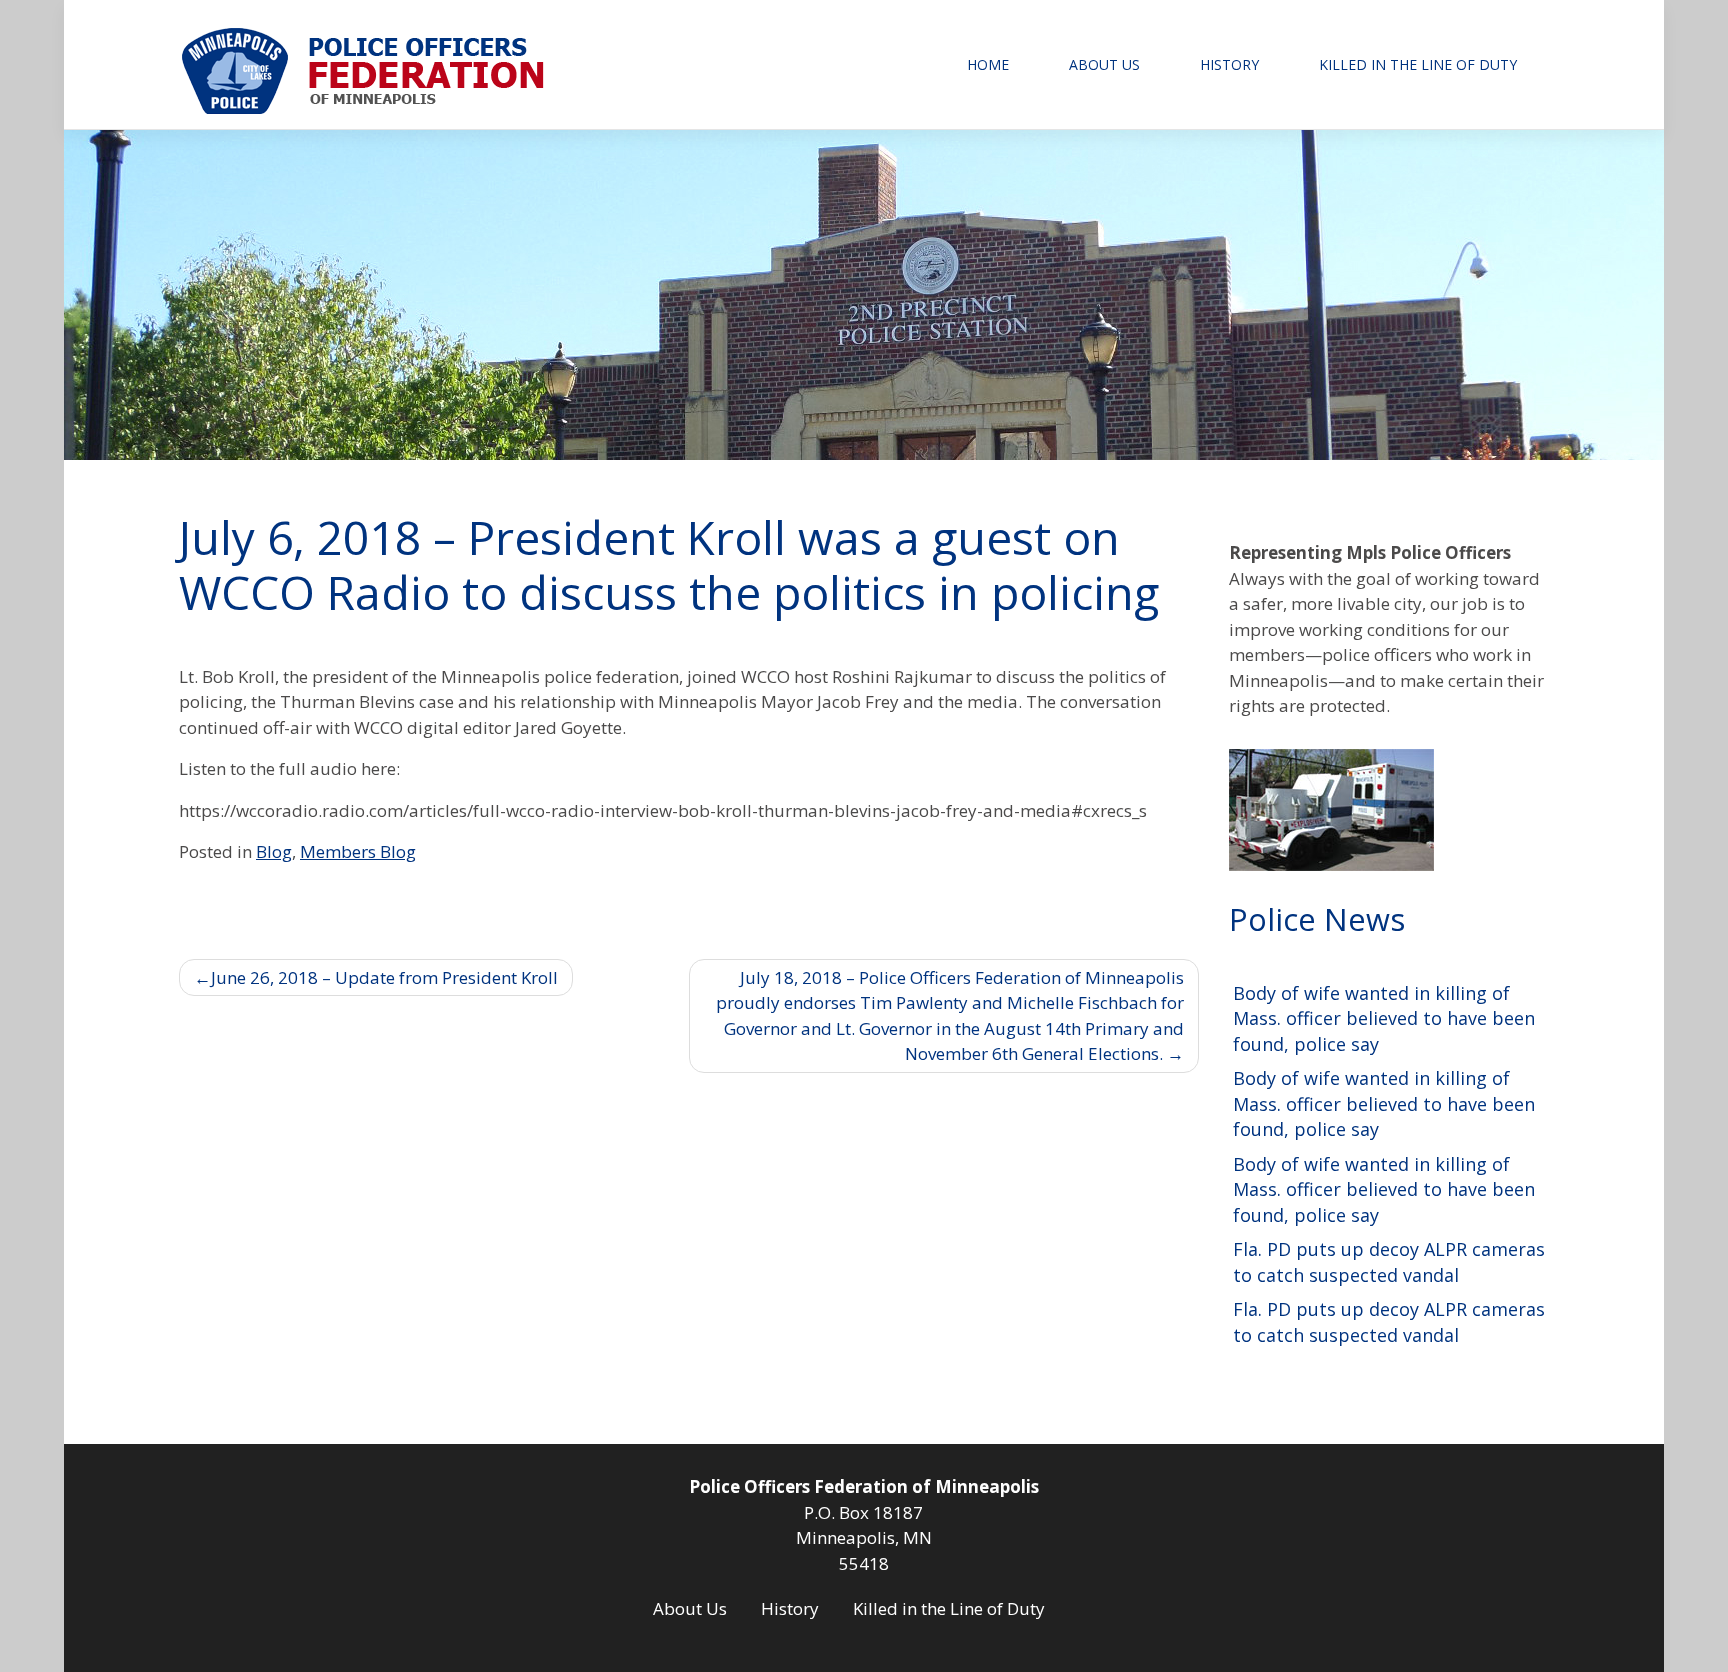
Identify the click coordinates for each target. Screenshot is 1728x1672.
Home (988, 64)
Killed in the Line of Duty (1418, 64)
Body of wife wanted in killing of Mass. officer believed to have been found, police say (1384, 1018)
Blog (274, 851)
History (1229, 64)
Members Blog (358, 851)
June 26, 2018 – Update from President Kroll (384, 977)
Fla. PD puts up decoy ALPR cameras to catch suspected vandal (1389, 1262)
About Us (1104, 64)
